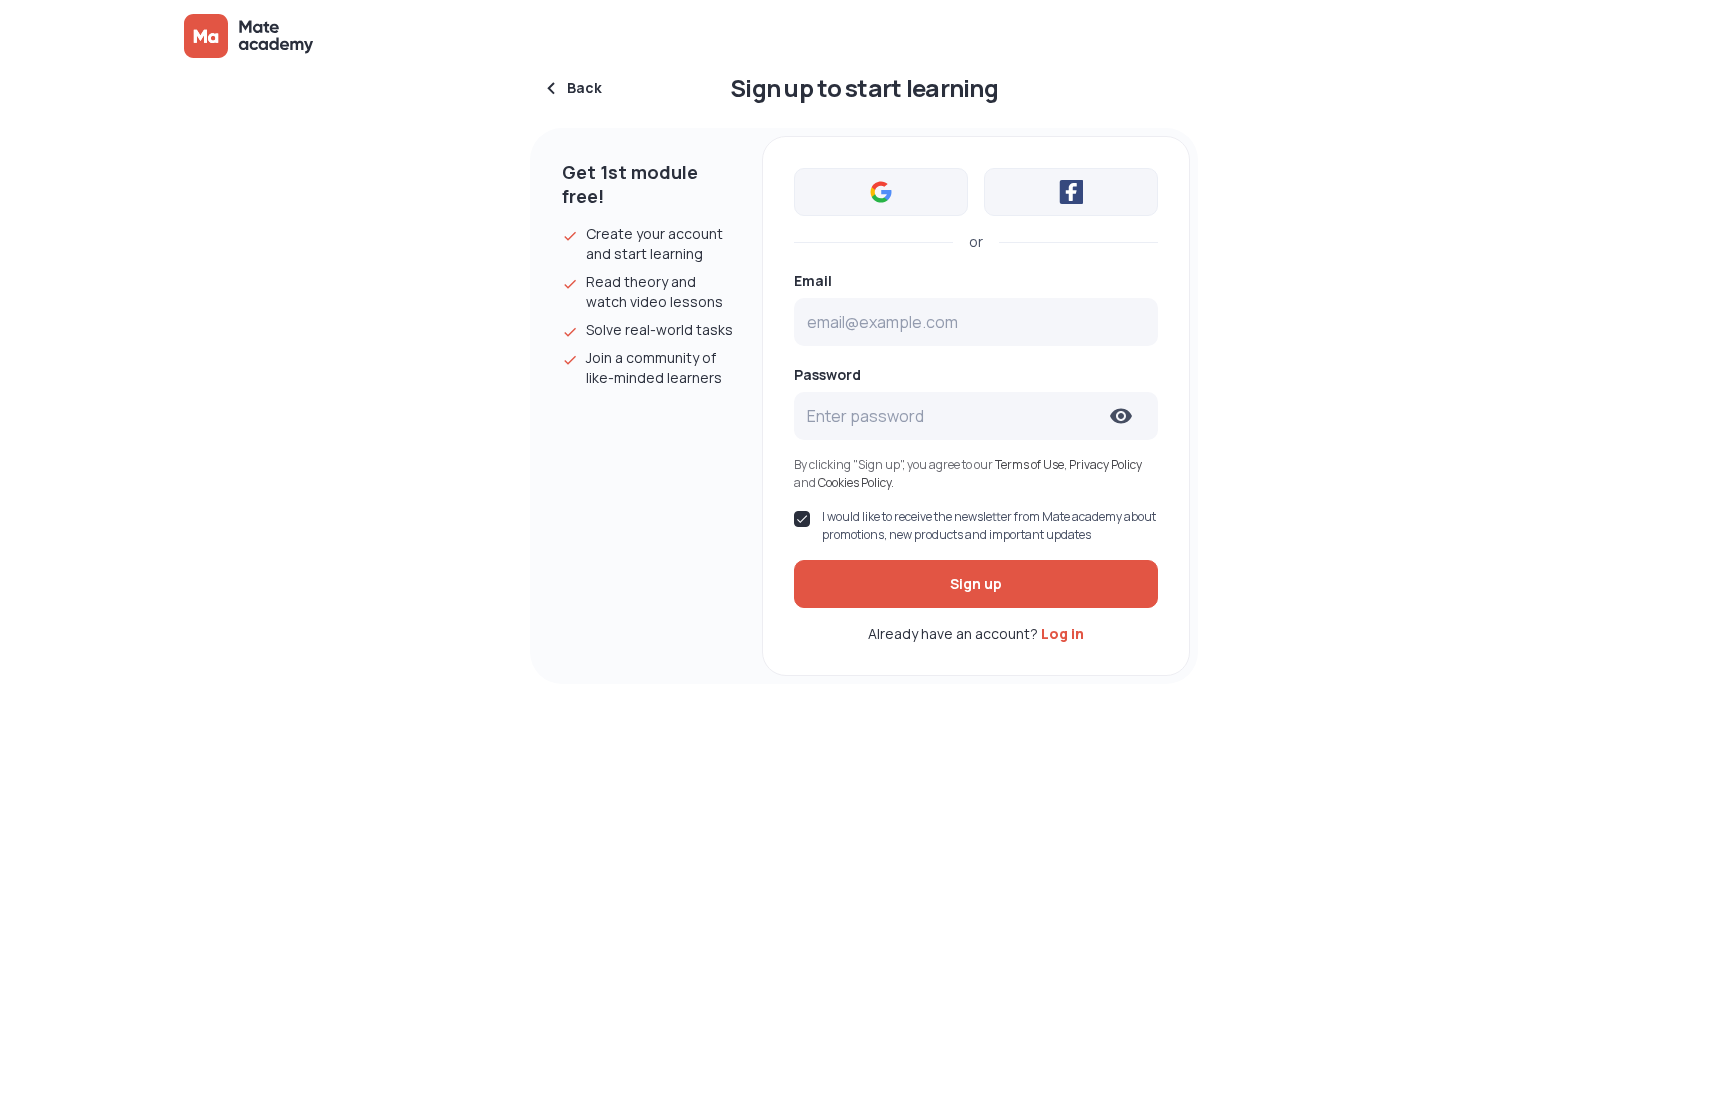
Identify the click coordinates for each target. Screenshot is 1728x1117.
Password (827, 375)
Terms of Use (1029, 464)
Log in (1062, 633)
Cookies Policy (854, 482)
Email (813, 281)
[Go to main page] (250, 36)
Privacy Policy (1105, 464)
